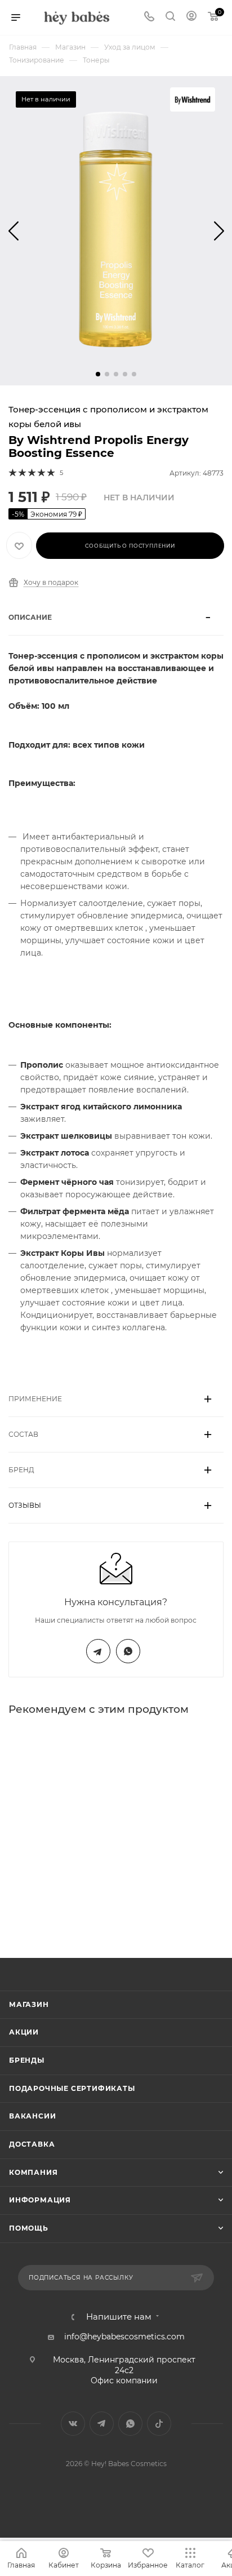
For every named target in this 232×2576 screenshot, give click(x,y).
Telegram (98, 1651)
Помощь (29, 2228)
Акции (24, 2032)
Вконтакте (73, 2424)
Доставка (32, 2144)
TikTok (159, 2424)
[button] (98, 374)
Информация (40, 2200)
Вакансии (32, 2116)
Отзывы (25, 1505)
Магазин (29, 2004)
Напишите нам (119, 2317)
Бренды (27, 2060)
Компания (33, 2172)
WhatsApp (128, 1651)
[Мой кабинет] (191, 17)
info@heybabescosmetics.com (124, 2337)
